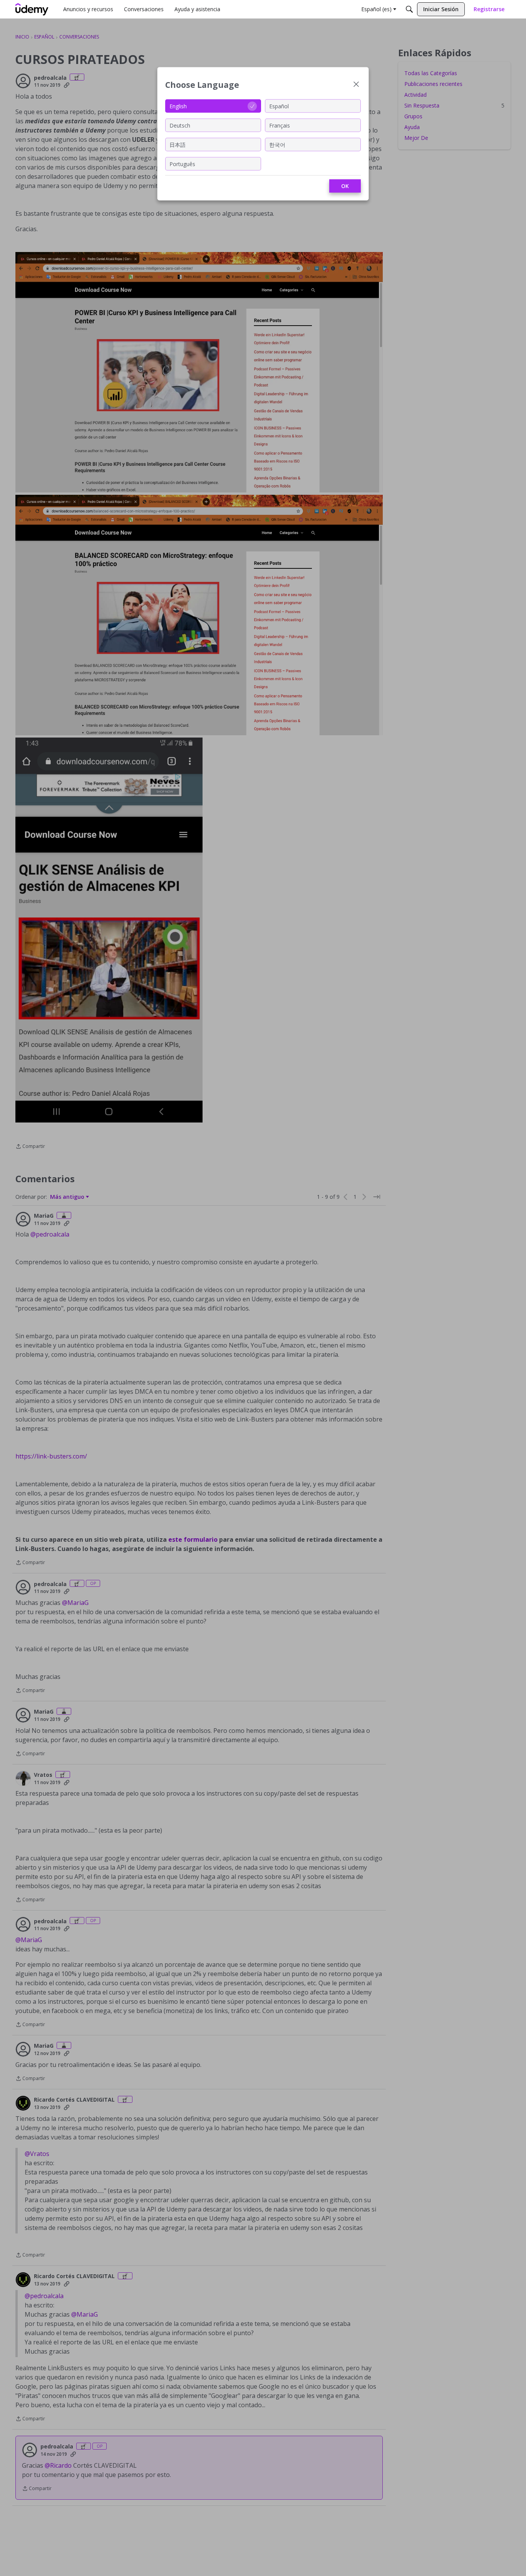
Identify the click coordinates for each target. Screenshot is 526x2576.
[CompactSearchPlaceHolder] (409, 9)
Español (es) (376, 9)
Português (182, 164)
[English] (32, 9)
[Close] (356, 85)
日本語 (178, 144)
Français (280, 125)
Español (279, 106)
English (178, 106)
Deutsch (180, 125)
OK (345, 186)
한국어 (277, 144)
